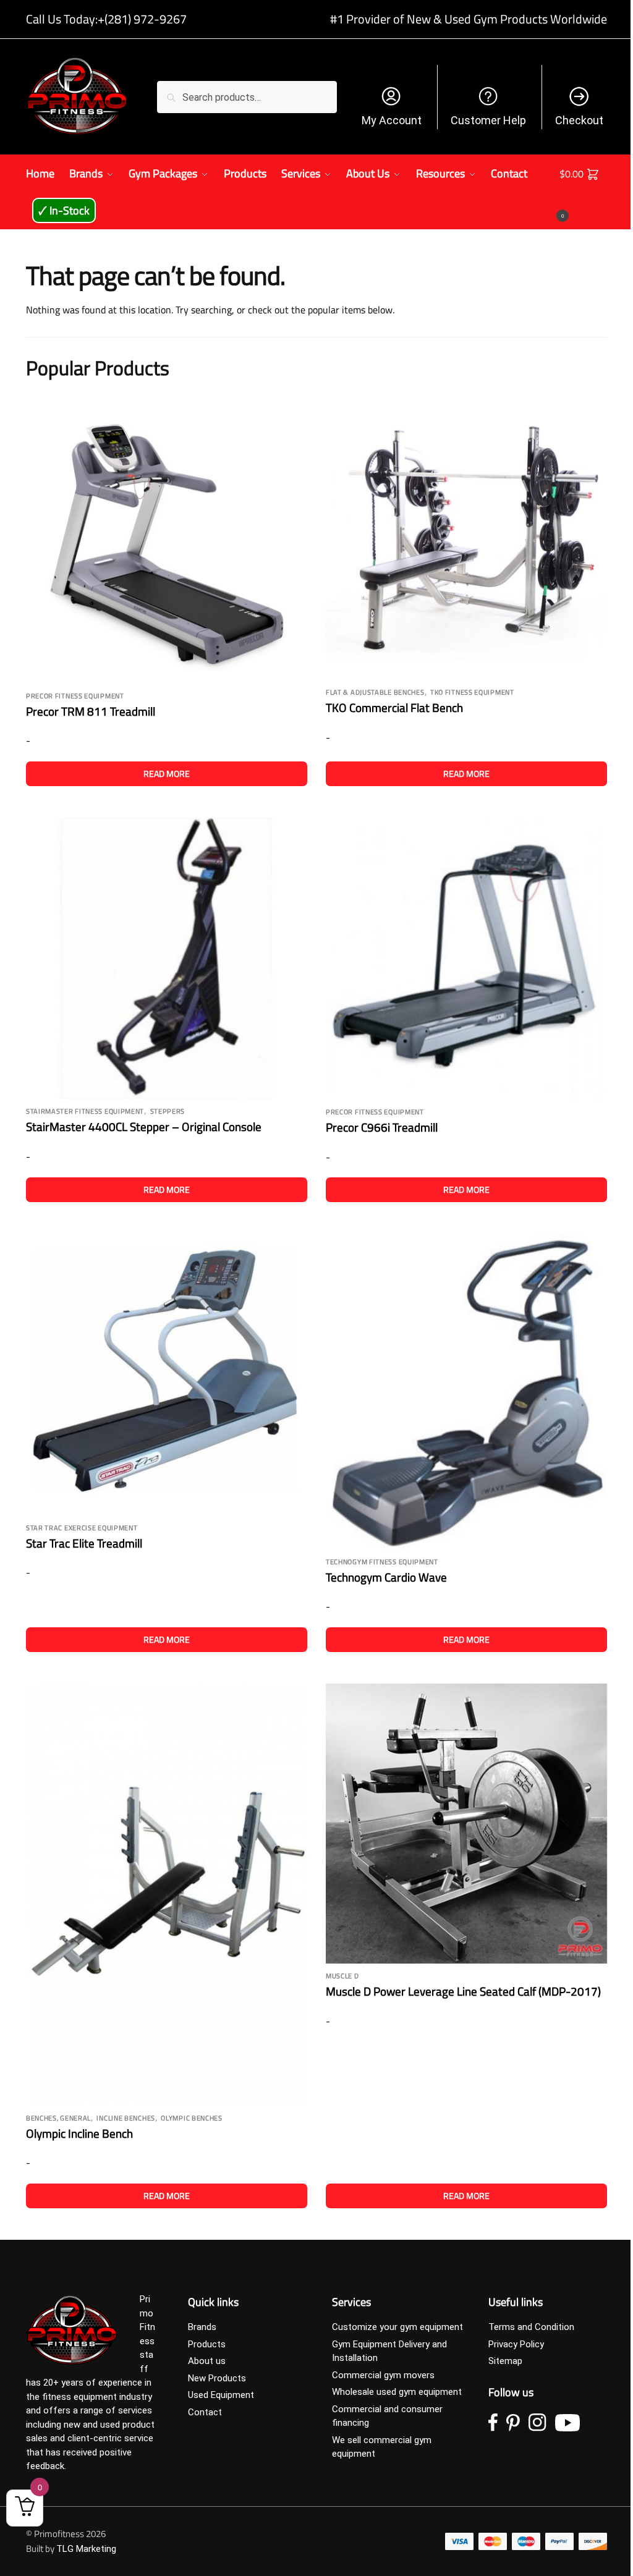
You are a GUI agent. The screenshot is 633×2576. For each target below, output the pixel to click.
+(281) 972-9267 (142, 19)
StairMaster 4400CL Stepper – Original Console (144, 1126)
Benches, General (58, 2118)
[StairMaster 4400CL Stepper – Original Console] (167, 958)
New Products (217, 2378)
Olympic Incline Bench (79, 2133)
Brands (202, 2327)
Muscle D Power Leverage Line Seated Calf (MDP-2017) (463, 1991)
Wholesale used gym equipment (397, 2392)
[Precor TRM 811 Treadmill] (167, 541)
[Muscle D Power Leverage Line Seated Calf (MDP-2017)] (466, 1824)
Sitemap (505, 2361)
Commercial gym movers (383, 2375)
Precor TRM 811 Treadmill (91, 711)
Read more (167, 773)
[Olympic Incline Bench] (167, 1895)
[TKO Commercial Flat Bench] (466, 539)
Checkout (579, 120)
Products (207, 2344)
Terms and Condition (531, 2327)
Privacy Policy (516, 2344)
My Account (392, 120)
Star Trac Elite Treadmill (84, 1543)
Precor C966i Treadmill (382, 1127)
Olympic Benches (192, 2118)
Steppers (168, 1111)
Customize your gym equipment (397, 2327)
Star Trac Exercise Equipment (82, 1528)
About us (207, 2361)
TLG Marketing (86, 2549)
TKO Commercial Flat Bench (394, 707)
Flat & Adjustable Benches (375, 692)
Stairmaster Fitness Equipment (85, 1111)
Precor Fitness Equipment (75, 696)
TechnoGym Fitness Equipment (382, 1562)
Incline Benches (126, 2118)
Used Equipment (221, 2395)
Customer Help (488, 120)
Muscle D (342, 1976)
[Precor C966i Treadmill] (466, 959)
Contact (205, 2412)
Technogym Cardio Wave (386, 1577)
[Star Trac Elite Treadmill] (167, 1375)
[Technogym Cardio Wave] (466, 1392)
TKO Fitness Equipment (472, 692)
